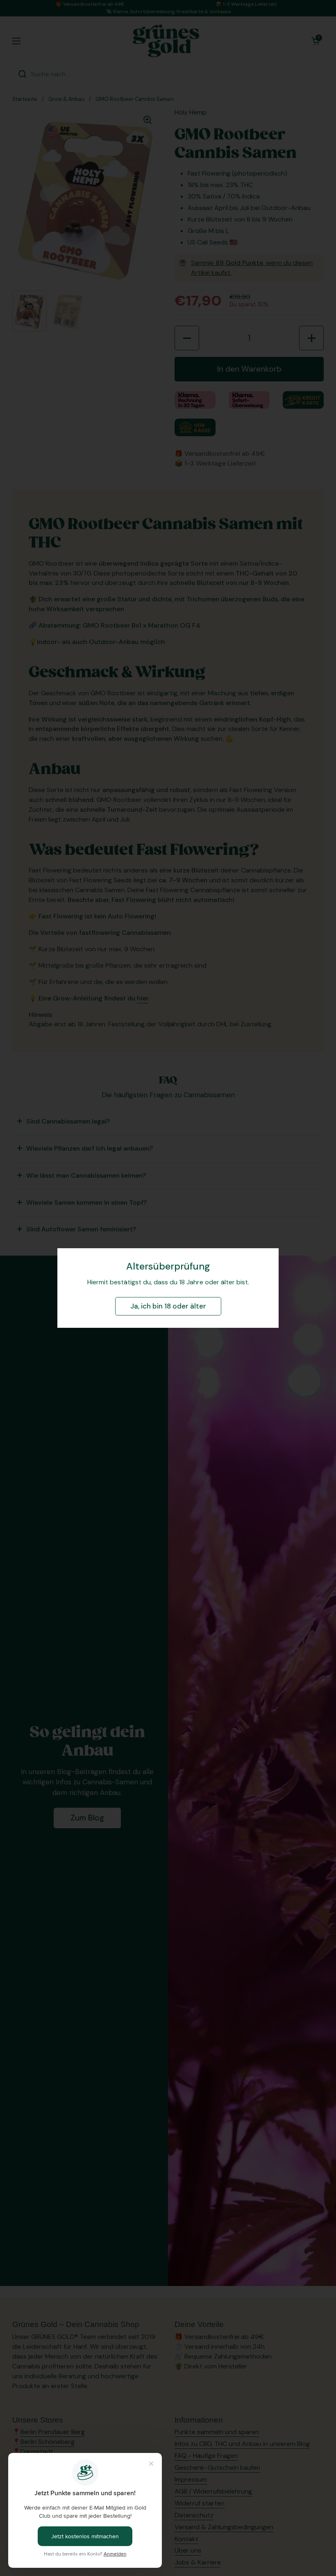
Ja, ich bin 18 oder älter (168, 1306)
